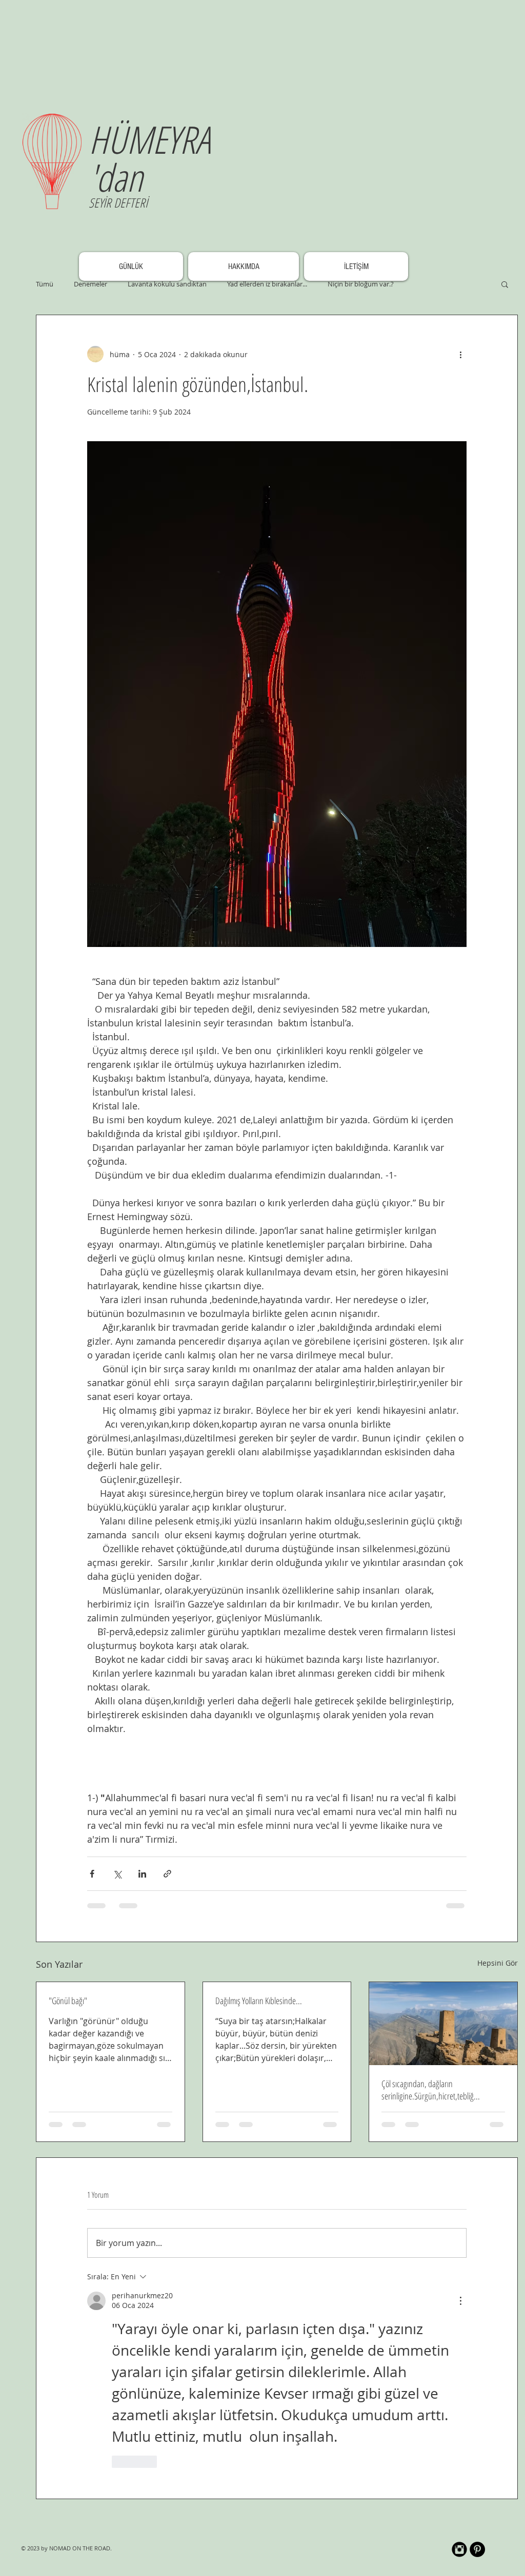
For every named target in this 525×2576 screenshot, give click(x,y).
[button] (505, 284)
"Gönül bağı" (68, 2001)
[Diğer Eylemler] (460, 354)
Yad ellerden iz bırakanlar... (267, 284)
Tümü (45, 284)
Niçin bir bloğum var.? (361, 284)
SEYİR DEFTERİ (118, 202)
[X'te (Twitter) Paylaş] (117, 1874)
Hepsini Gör (498, 1963)
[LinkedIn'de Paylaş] (142, 1874)
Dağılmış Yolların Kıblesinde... (259, 2001)
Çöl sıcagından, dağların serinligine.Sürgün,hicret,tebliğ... (431, 2090)
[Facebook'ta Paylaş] (92, 1874)
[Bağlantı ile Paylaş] (167, 1874)
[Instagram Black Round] (459, 2549)
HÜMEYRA (149, 139)
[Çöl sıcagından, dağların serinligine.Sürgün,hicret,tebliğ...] (443, 2024)
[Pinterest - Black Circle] (477, 2549)
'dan (116, 177)
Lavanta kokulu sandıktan (167, 284)
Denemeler (90, 284)
